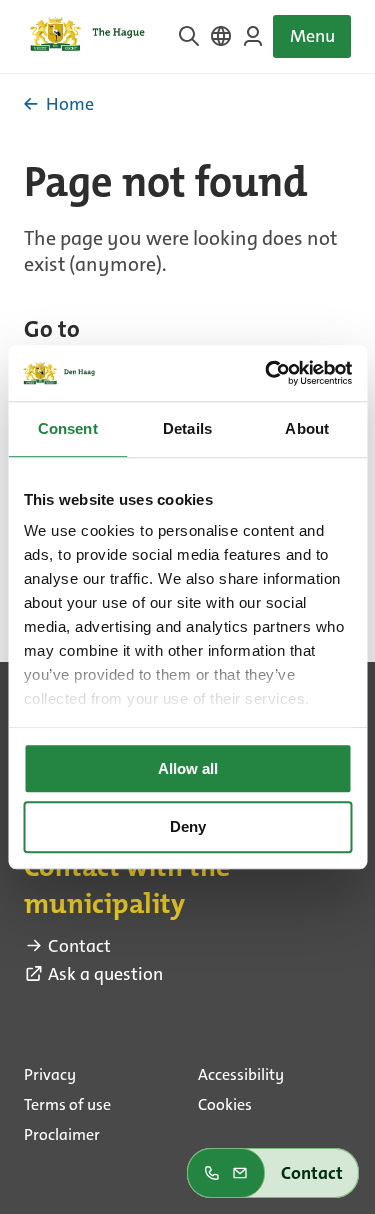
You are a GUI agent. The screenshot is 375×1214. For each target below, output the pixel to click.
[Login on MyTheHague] (253, 36)
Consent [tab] (68, 428)
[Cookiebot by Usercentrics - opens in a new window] (267, 373)
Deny (188, 827)
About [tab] (307, 428)
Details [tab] (187, 428)
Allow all (188, 768)
